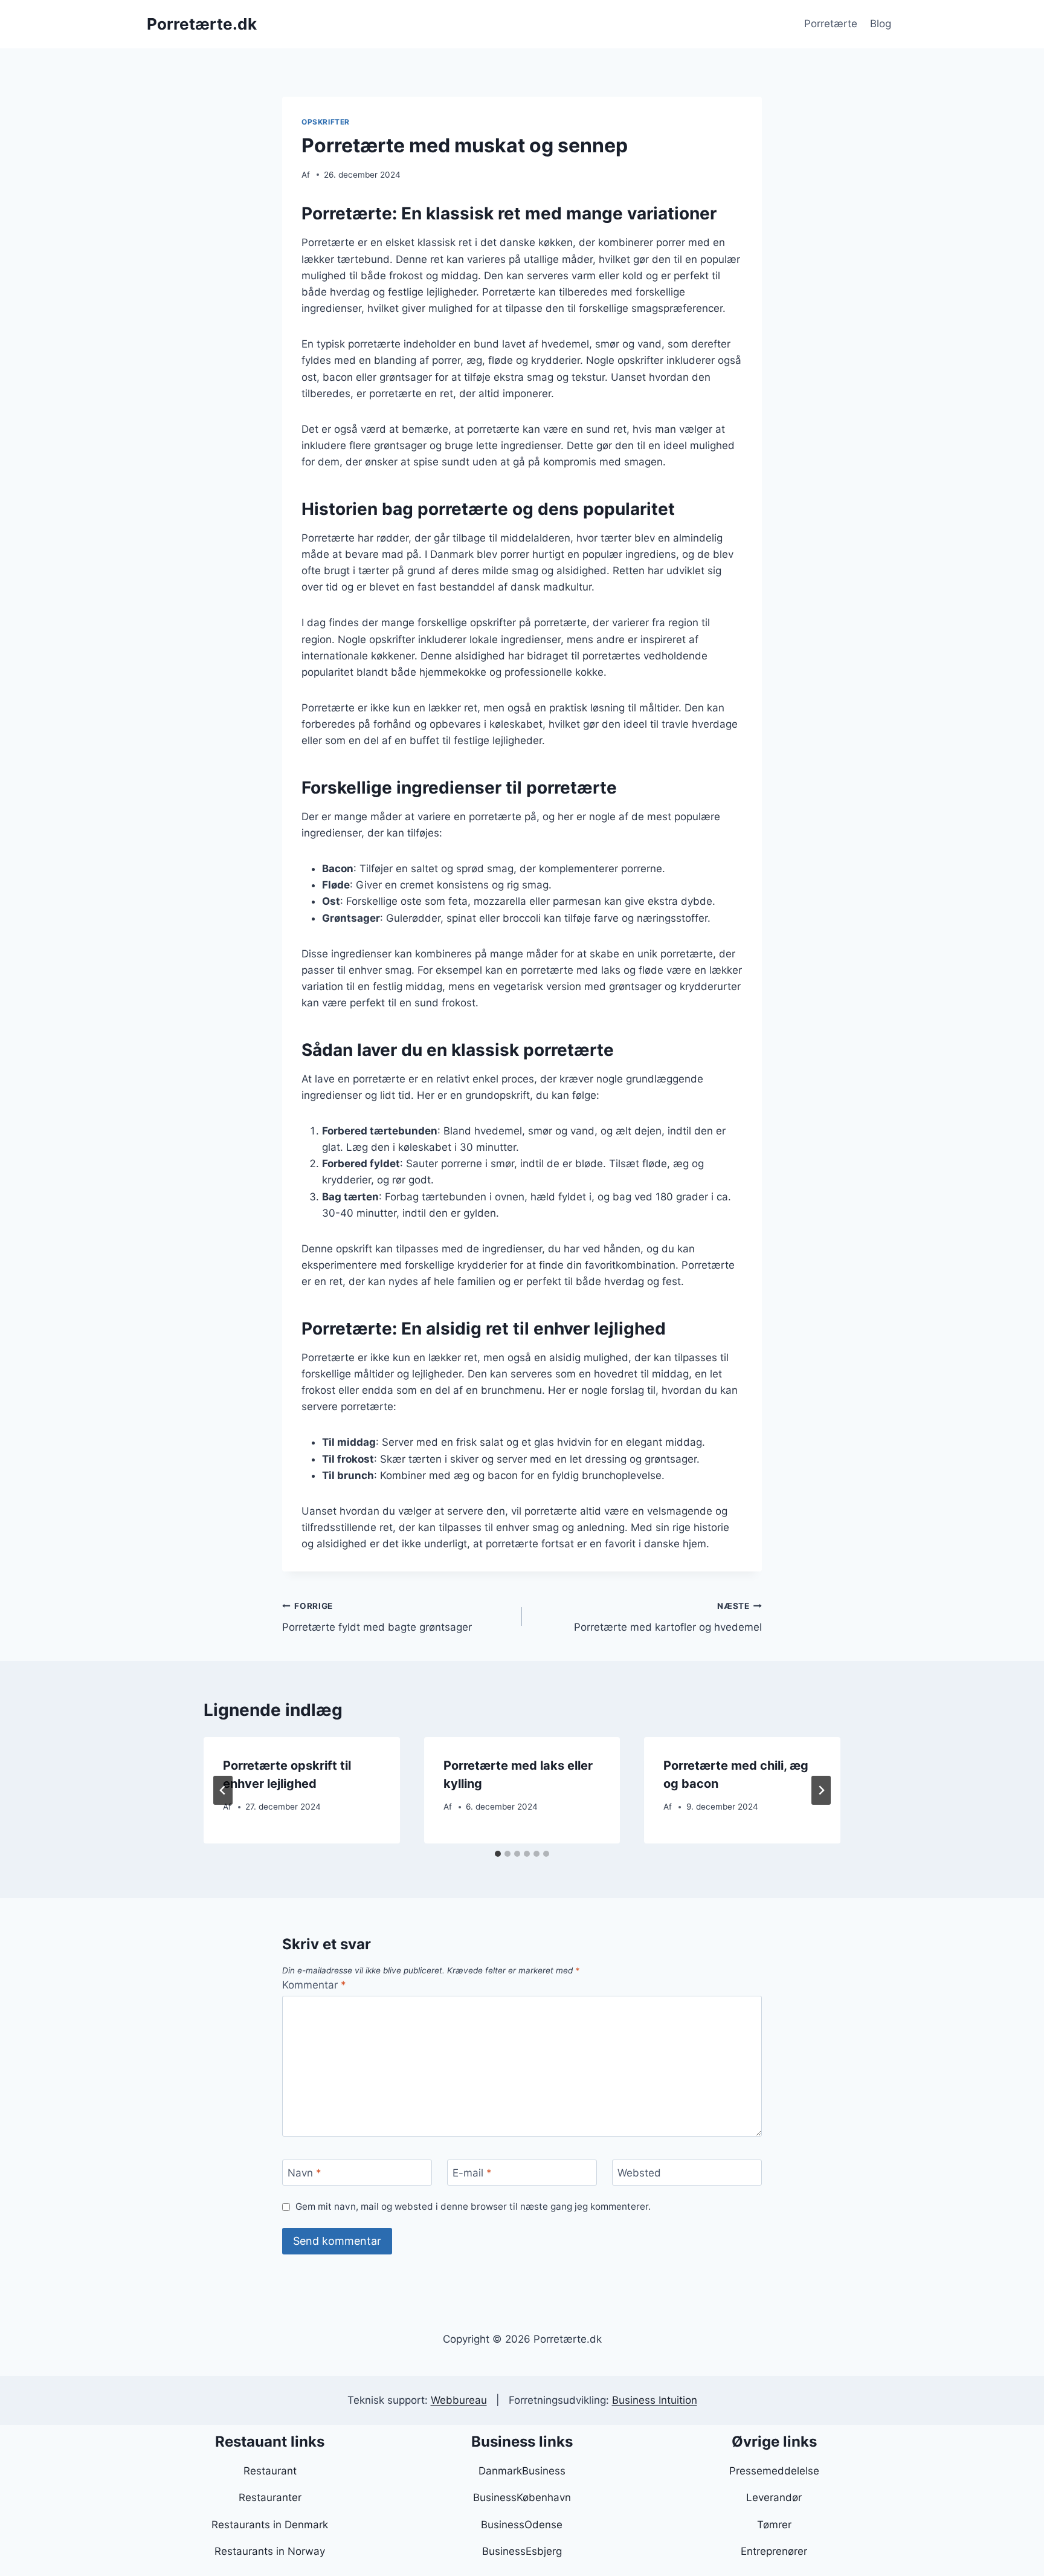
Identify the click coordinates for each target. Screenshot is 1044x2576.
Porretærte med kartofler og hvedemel (668, 1617)
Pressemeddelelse (774, 2471)
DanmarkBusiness (522, 2471)
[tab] (498, 1854)
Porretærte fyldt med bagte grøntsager (377, 1617)
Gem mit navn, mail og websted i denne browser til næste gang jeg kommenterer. (473, 2206)
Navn (304, 2173)
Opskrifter (326, 122)
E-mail (472, 2173)
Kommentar (314, 1985)
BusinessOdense (522, 2525)
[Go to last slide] (223, 1790)
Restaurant (270, 2471)
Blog (881, 24)
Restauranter (270, 2497)
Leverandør (774, 2497)
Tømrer (774, 2525)
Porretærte (831, 24)
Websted (639, 2173)
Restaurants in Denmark (270, 2525)
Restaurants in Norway (270, 2551)
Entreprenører (774, 2551)
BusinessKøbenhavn (522, 2497)
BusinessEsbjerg (522, 2551)
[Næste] (821, 1790)
